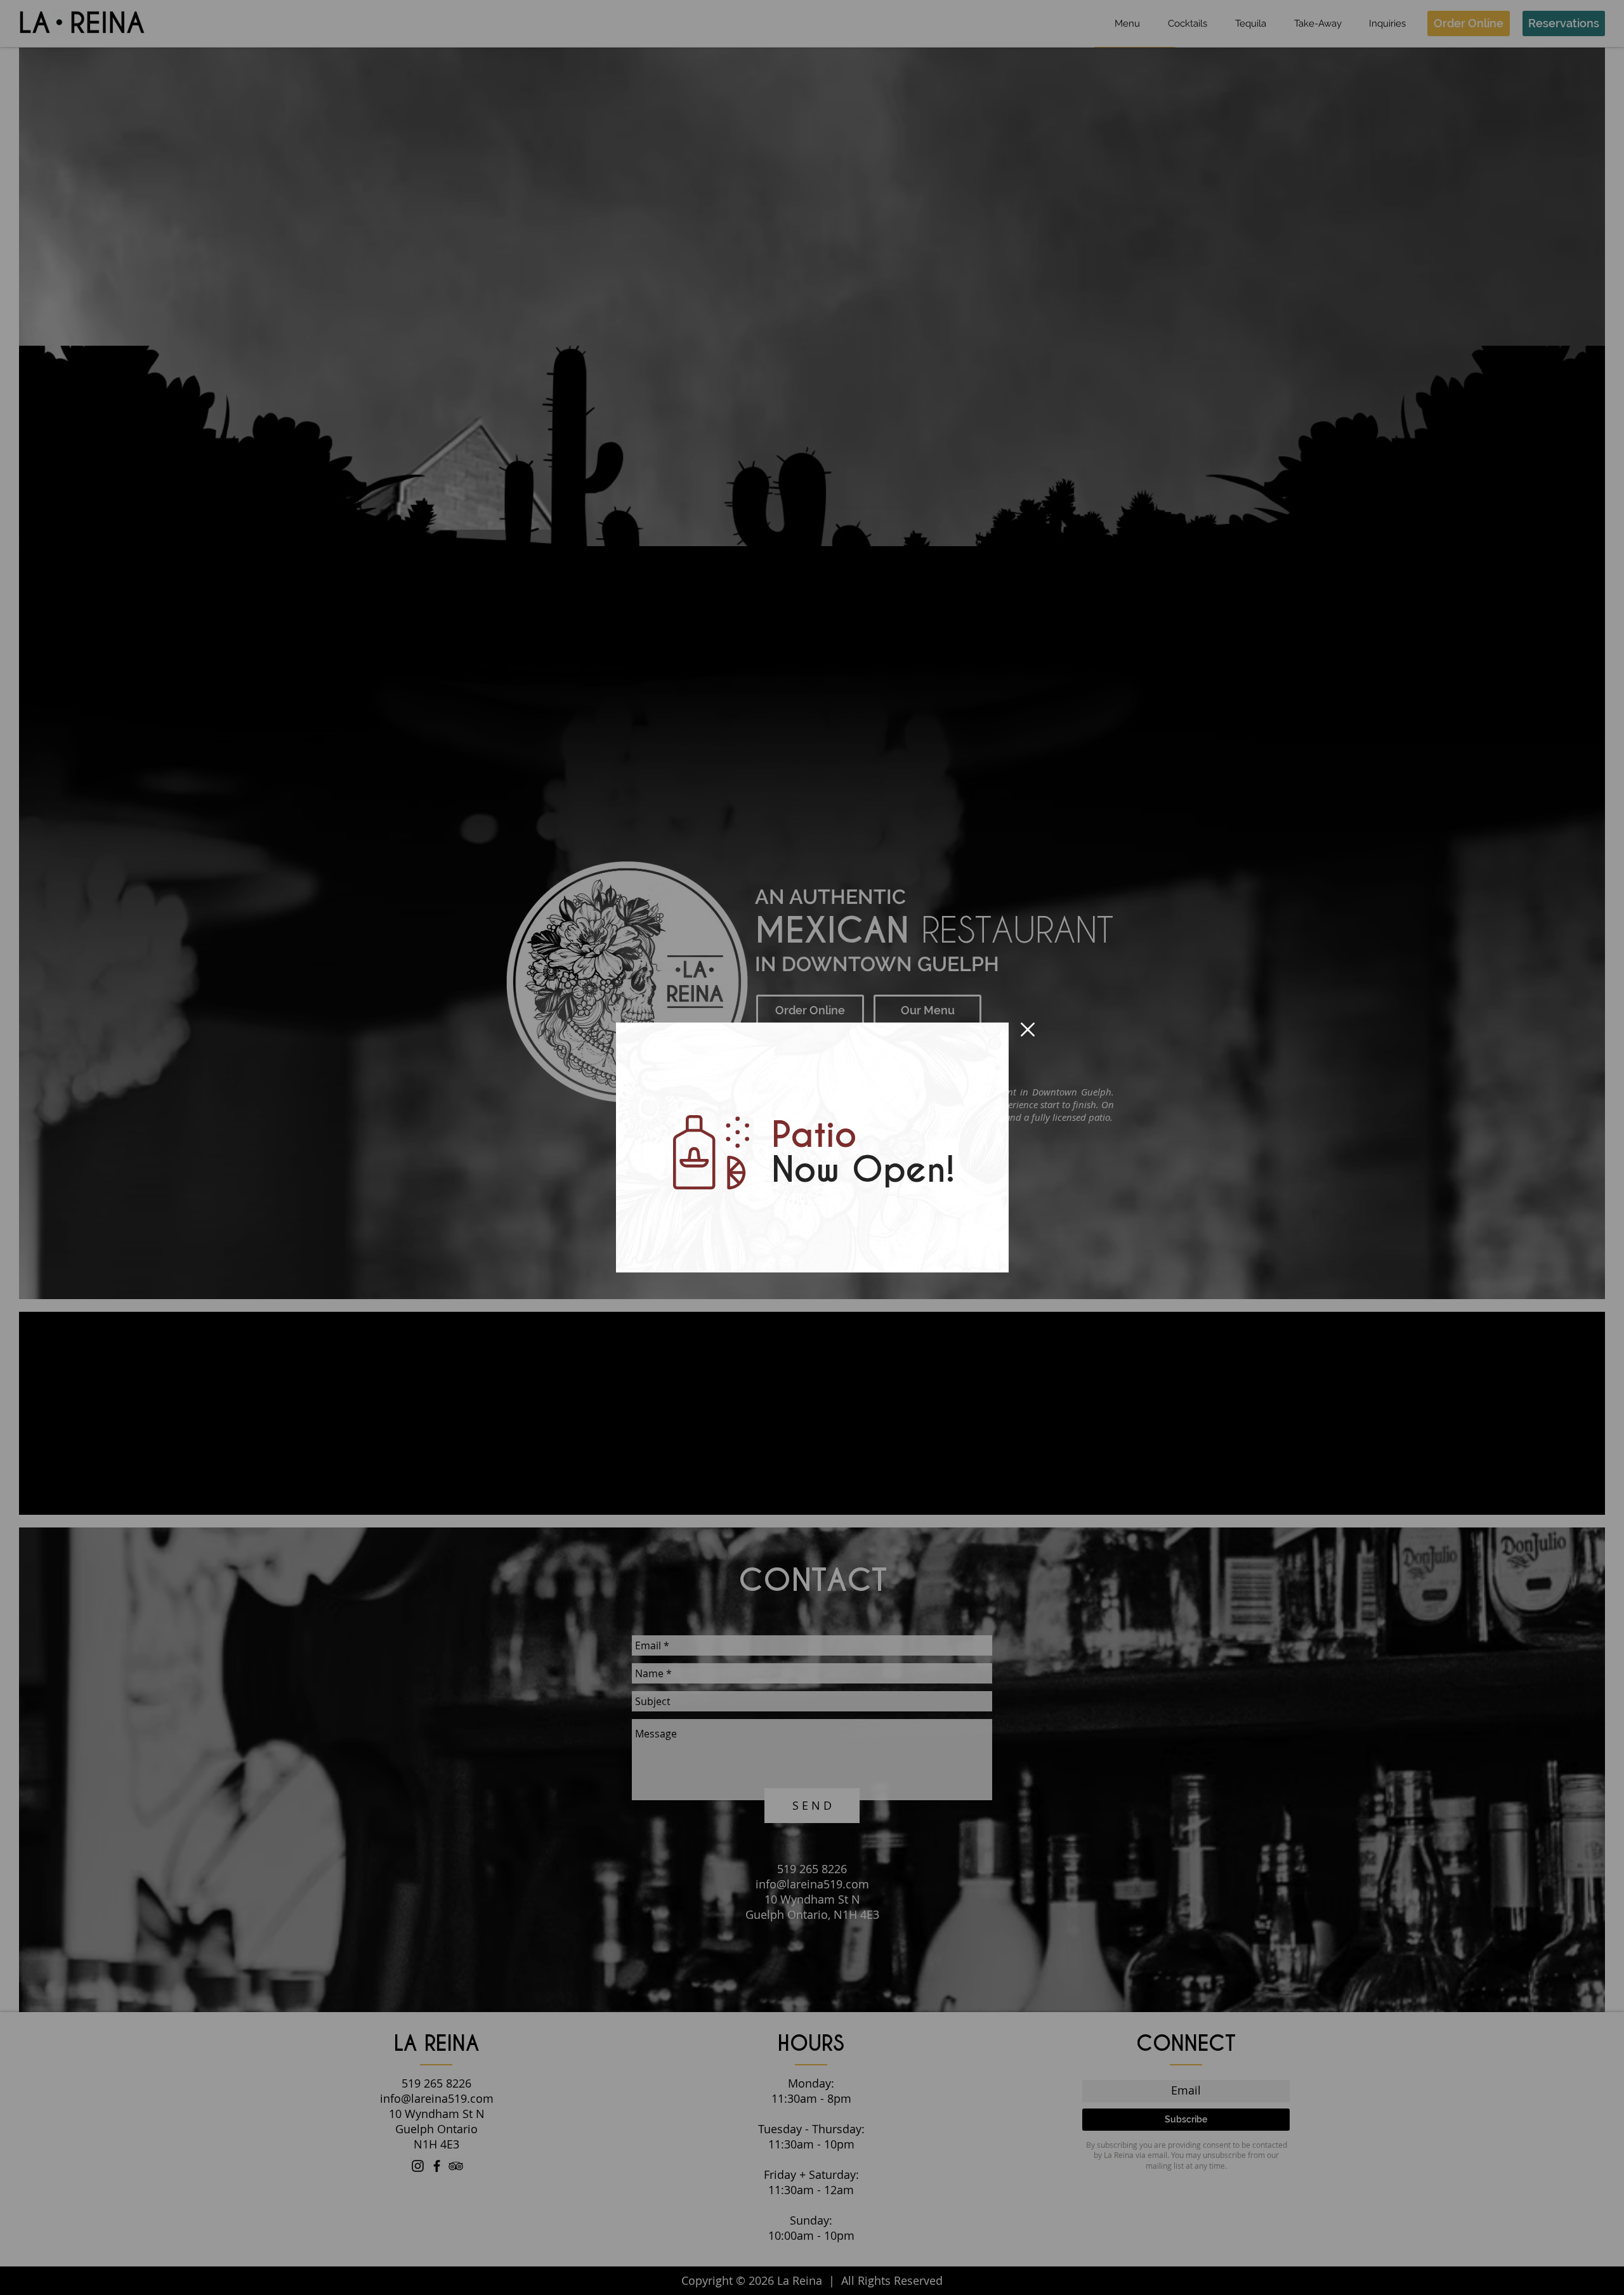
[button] (1028, 1030)
